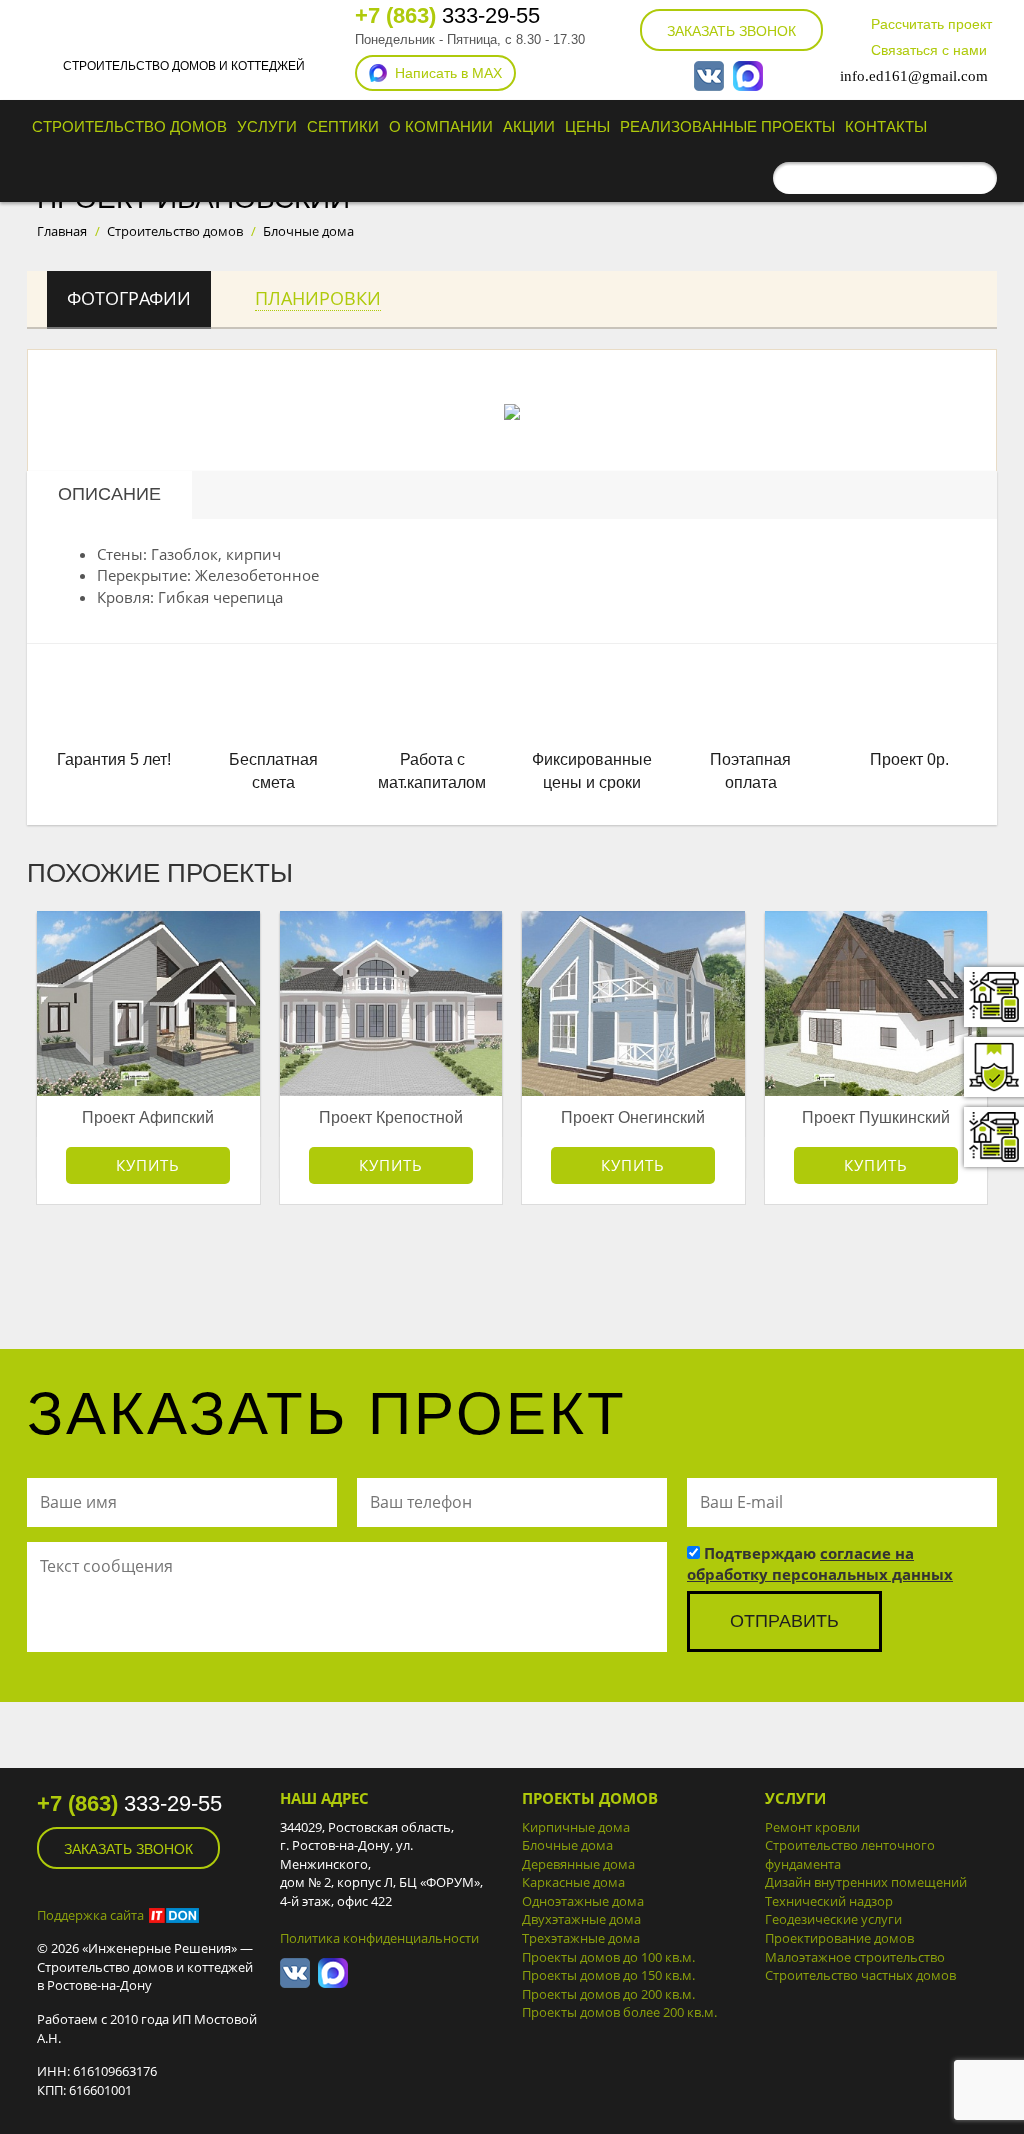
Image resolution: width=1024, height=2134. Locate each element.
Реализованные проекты (727, 126)
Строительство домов (129, 126)
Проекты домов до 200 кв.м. (608, 1994)
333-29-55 (447, 15)
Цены (587, 126)
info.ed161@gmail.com (914, 76)
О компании (441, 126)
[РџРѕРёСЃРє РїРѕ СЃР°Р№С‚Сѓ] (977, 178)
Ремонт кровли (812, 1827)
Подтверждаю (820, 1563)
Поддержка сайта (90, 1915)
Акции (529, 126)
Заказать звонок (731, 31)
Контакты (886, 126)
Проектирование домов (839, 1938)
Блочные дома (567, 1845)
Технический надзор (829, 1901)
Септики (343, 126)
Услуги (267, 126)
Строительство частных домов (860, 1975)
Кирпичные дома (576, 1827)
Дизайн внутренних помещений (866, 1882)
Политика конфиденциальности (379, 1938)
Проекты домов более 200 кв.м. (619, 2012)
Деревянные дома (578, 1864)
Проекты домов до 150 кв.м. (608, 1975)
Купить (148, 1165)
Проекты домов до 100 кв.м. (608, 1957)
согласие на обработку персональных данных (820, 1563)
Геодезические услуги (833, 1919)
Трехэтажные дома (581, 1938)
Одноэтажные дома (583, 1901)
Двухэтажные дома (581, 1919)
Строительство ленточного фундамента (850, 1854)
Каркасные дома (573, 1882)
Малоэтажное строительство (855, 1957)
